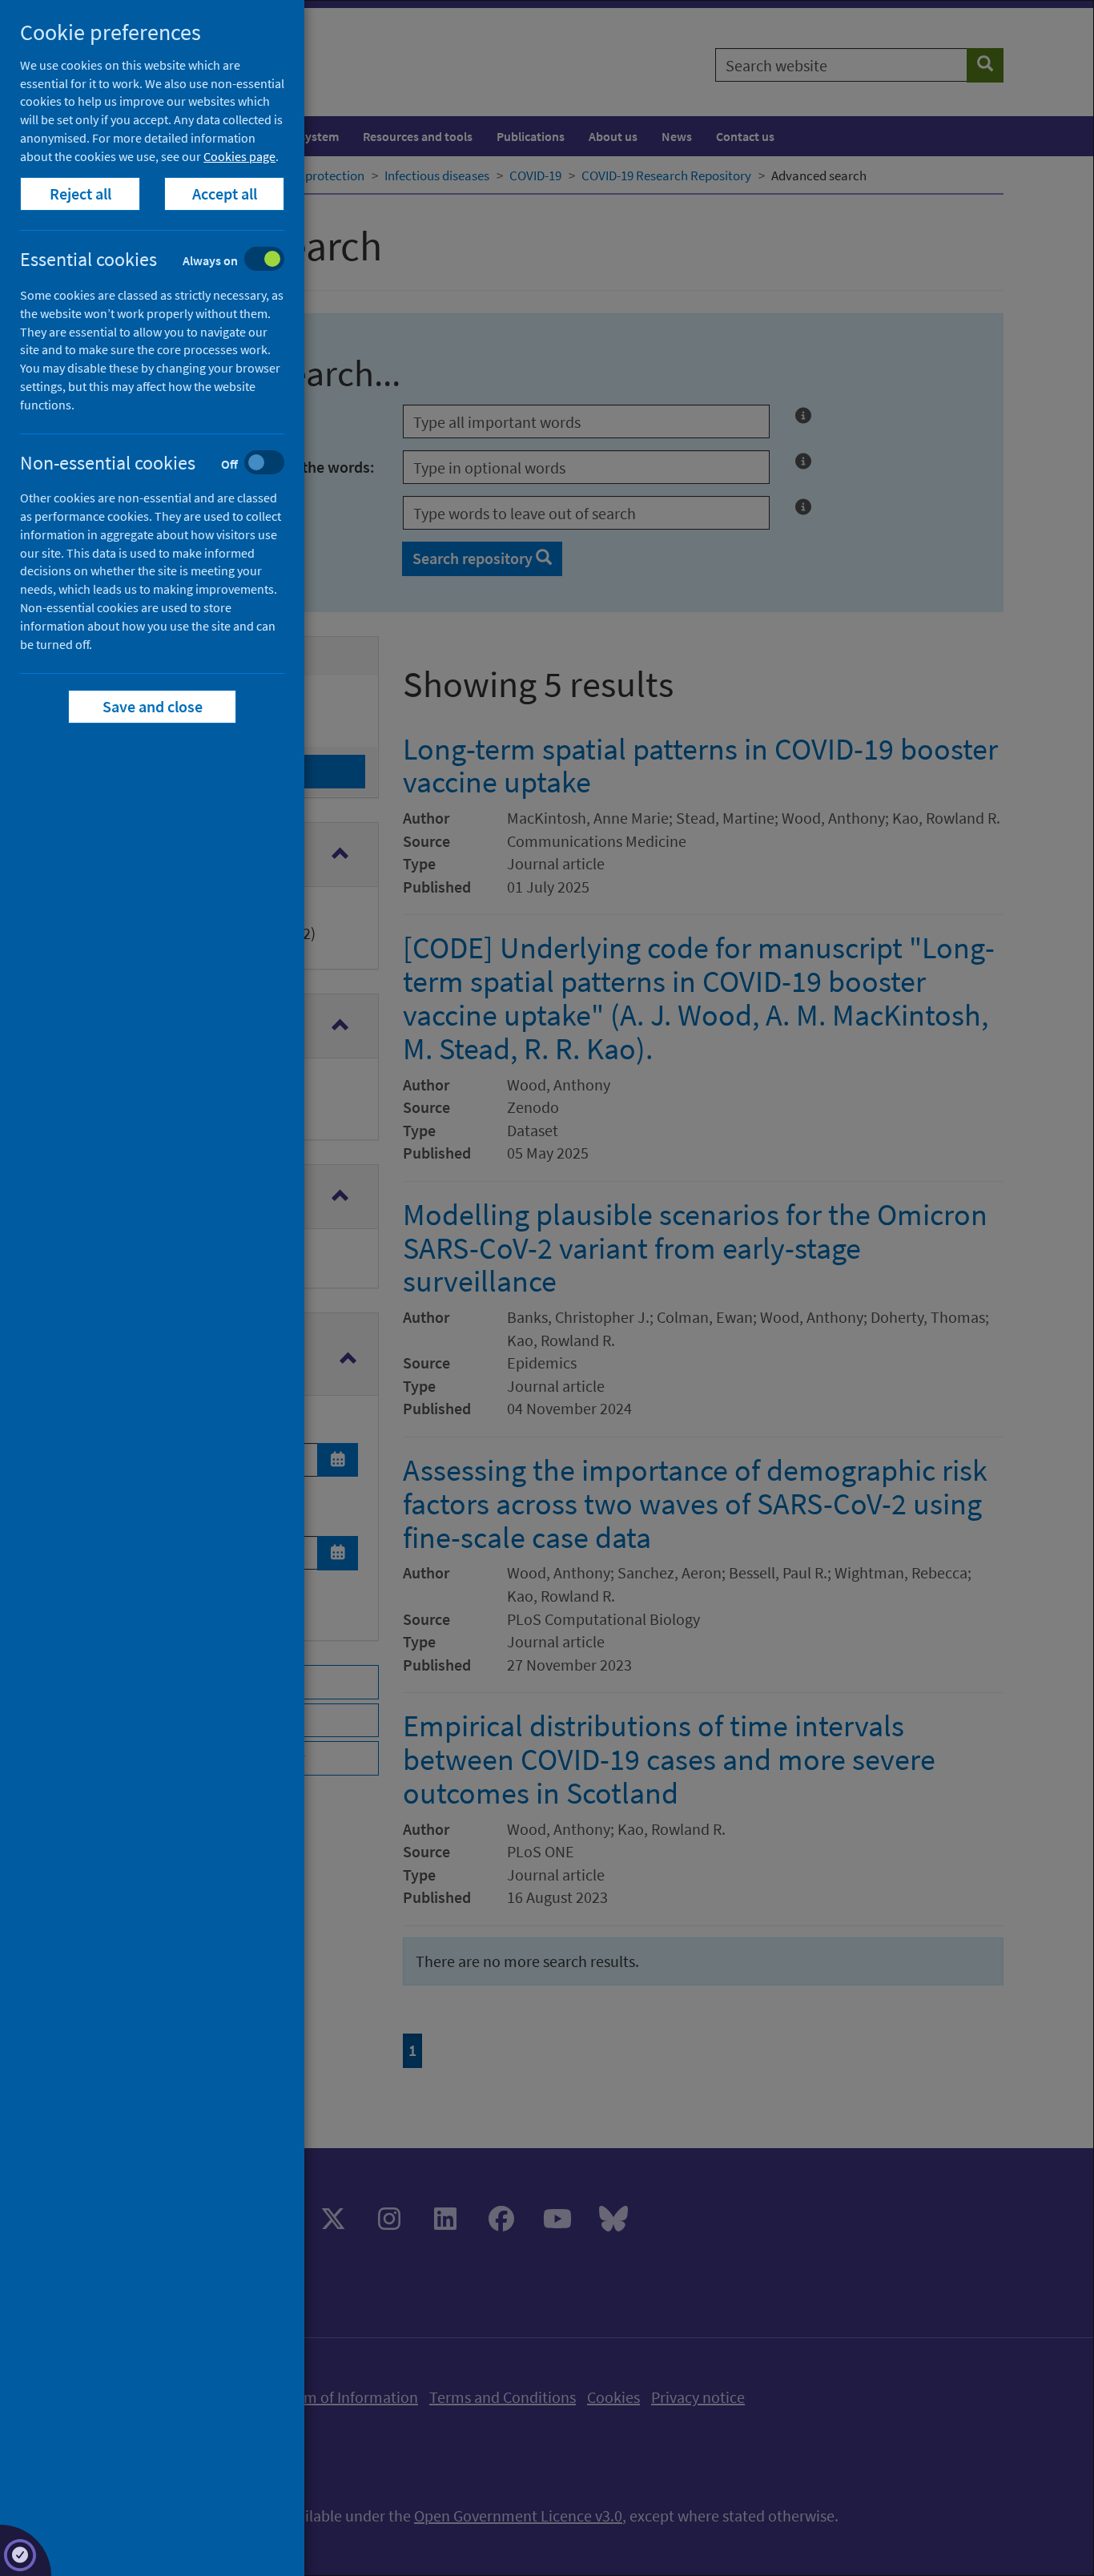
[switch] (165, 261)
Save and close (153, 706)
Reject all (80, 194)
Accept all (225, 194)
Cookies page (239, 156)
